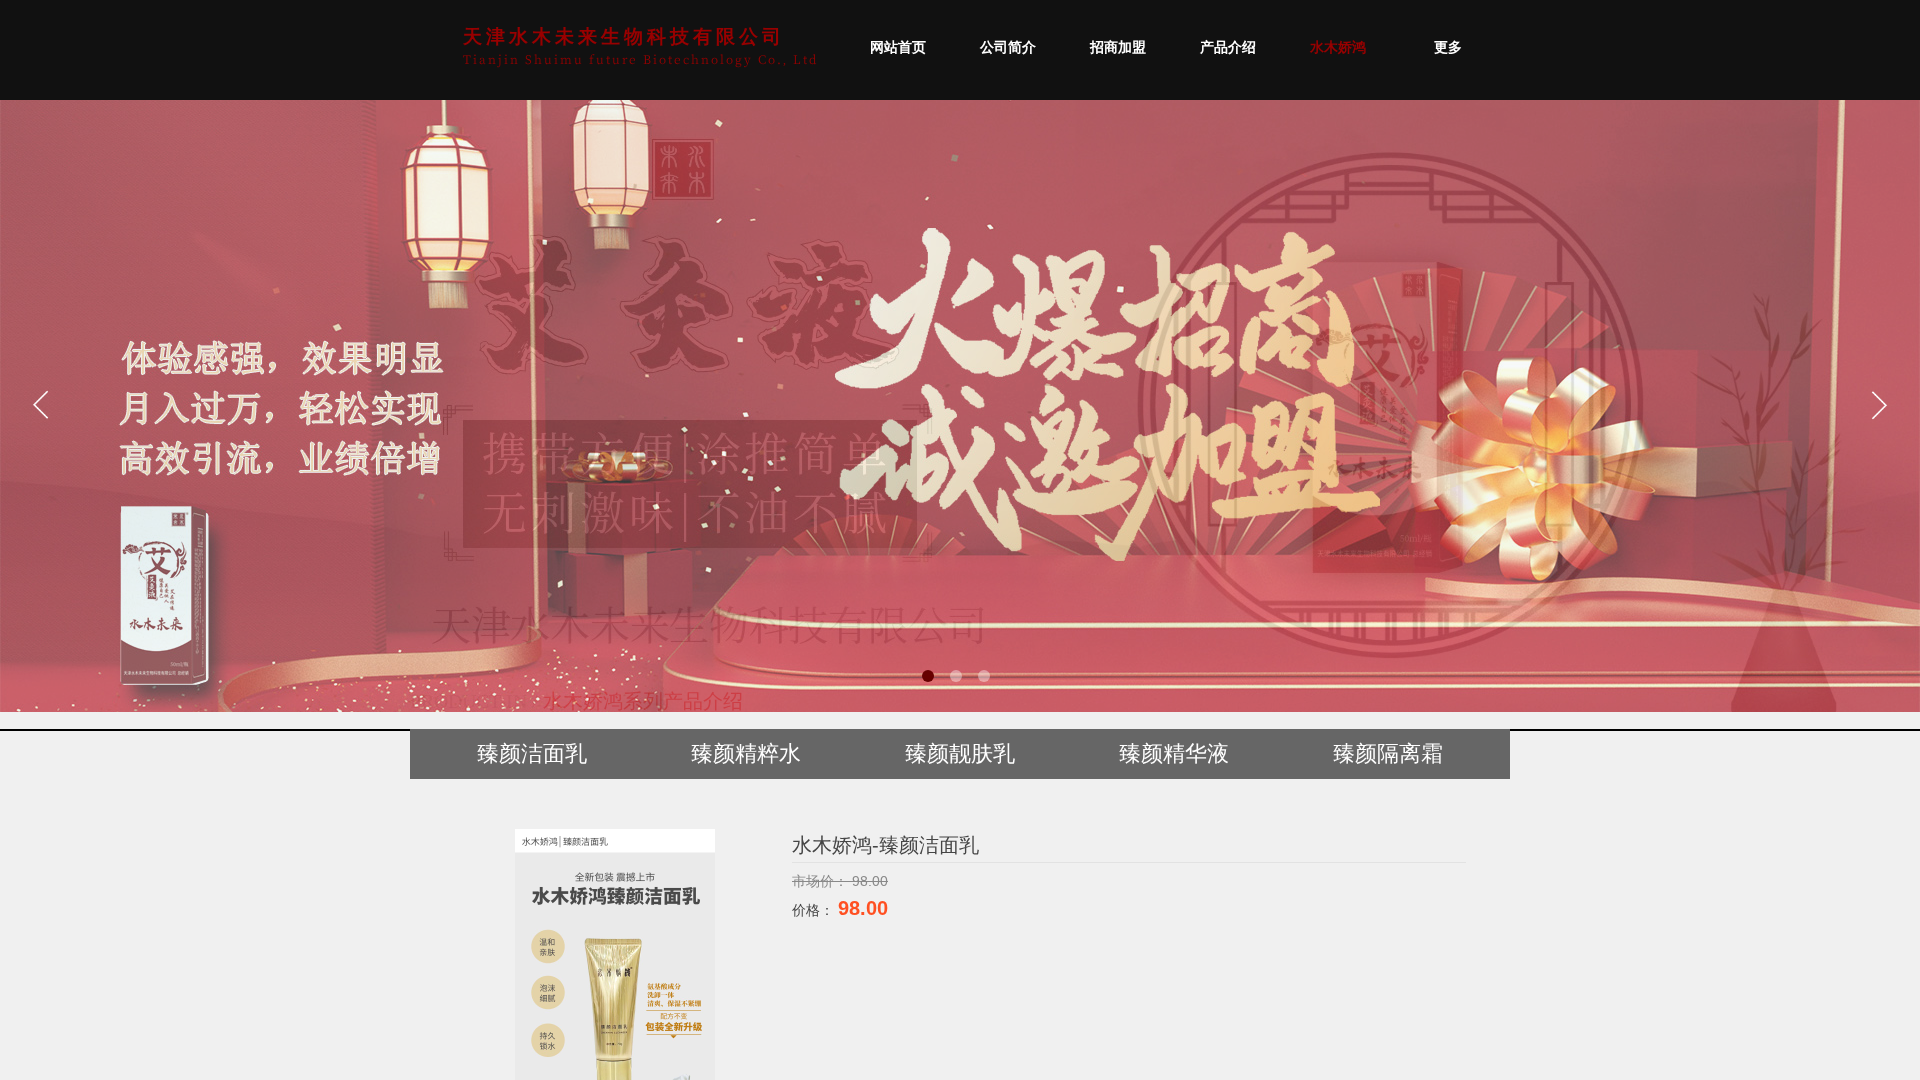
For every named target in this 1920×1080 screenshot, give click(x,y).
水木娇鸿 (1338, 47)
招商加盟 (1118, 47)
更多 (1448, 47)
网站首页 (898, 47)
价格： (815, 910)
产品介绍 (1228, 47)
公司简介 (1008, 47)
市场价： (822, 881)
